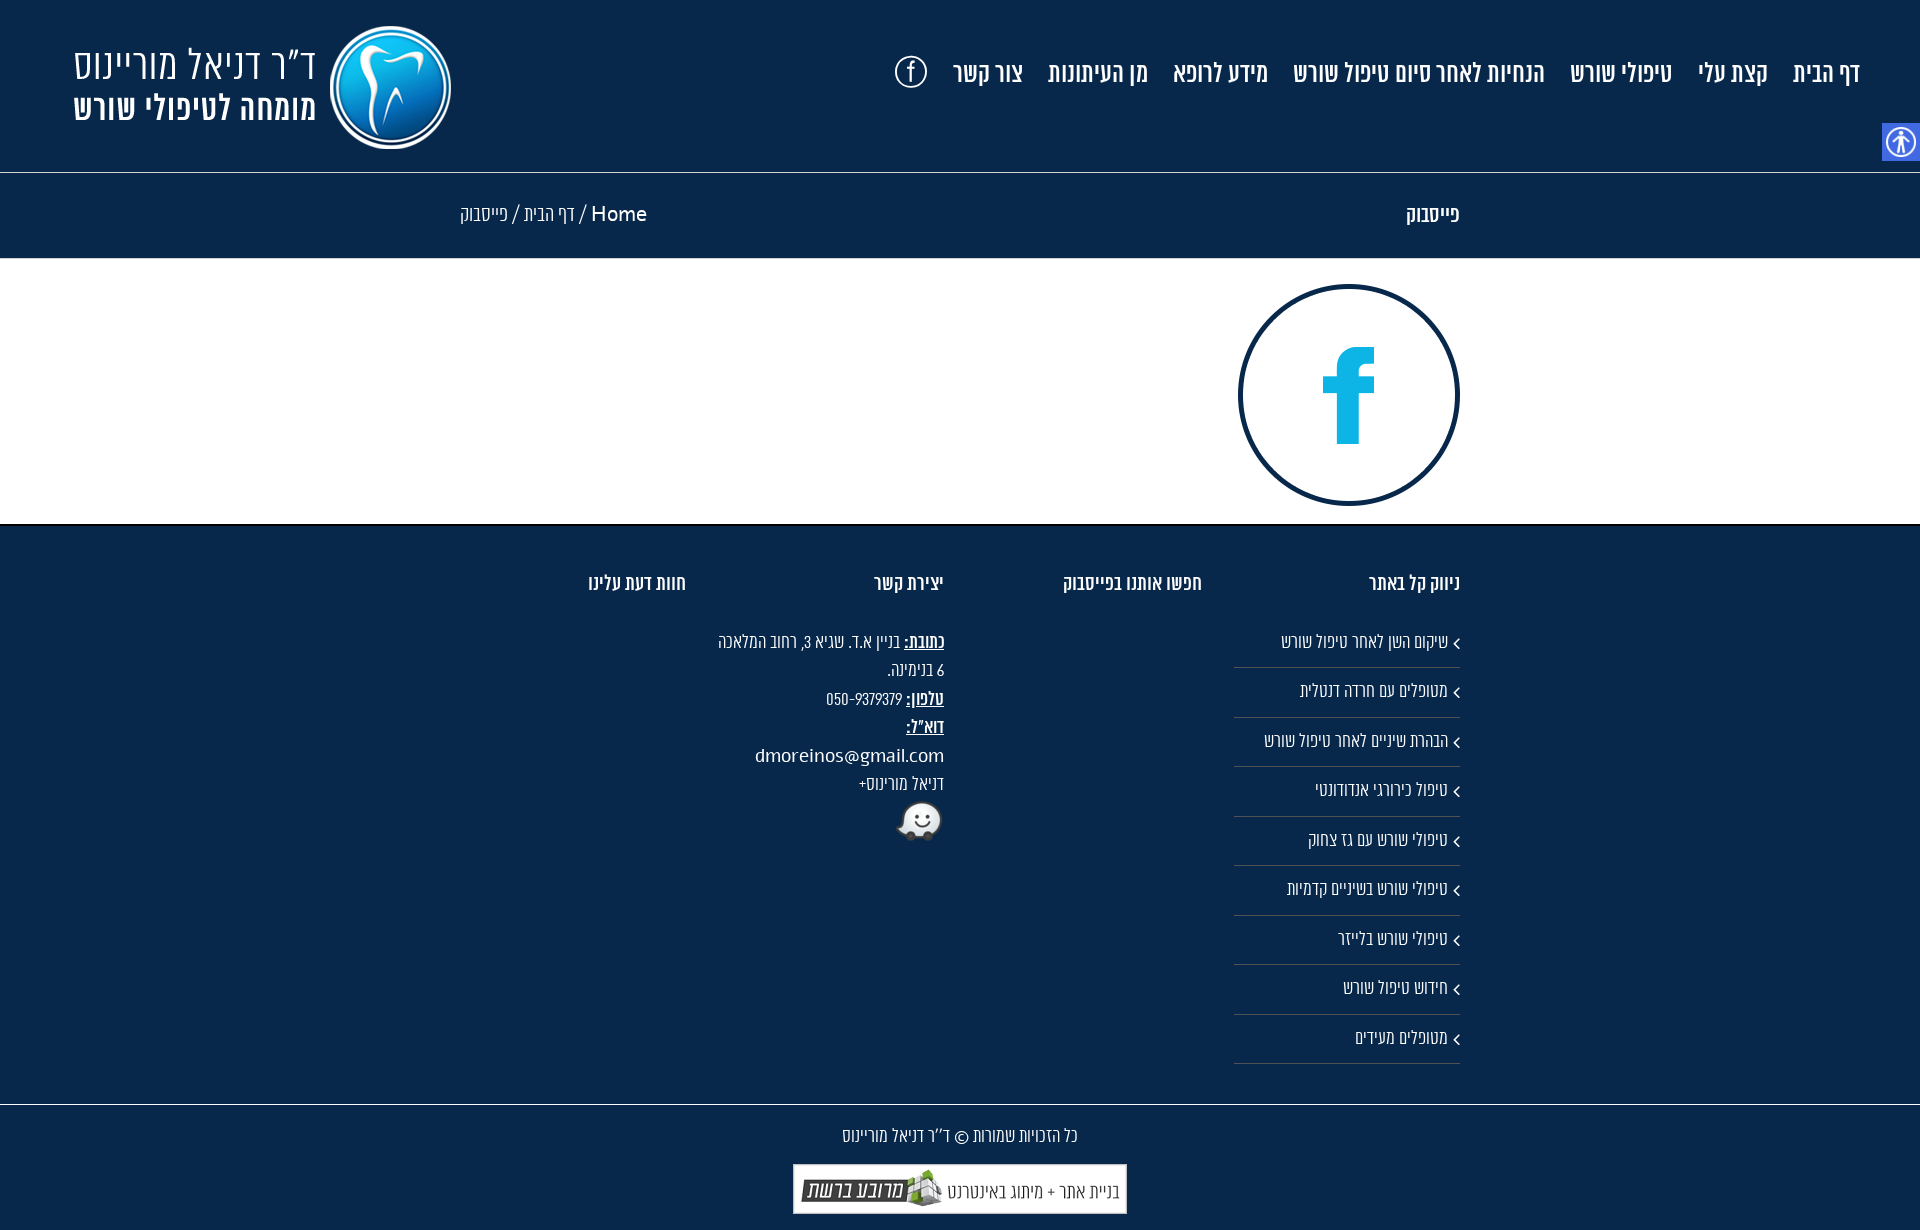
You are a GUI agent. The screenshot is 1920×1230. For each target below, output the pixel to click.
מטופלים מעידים (1401, 1039)
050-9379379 (864, 700)
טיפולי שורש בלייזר (1393, 940)
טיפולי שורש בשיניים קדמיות (1367, 890)
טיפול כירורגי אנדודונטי (1381, 791)
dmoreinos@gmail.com (849, 757)
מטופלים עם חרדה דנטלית (1374, 692)
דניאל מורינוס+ (901, 785)
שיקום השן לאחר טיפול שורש (1364, 643)
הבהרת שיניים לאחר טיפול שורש (1356, 742)
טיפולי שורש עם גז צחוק (1378, 841)
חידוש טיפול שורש (1395, 989)
